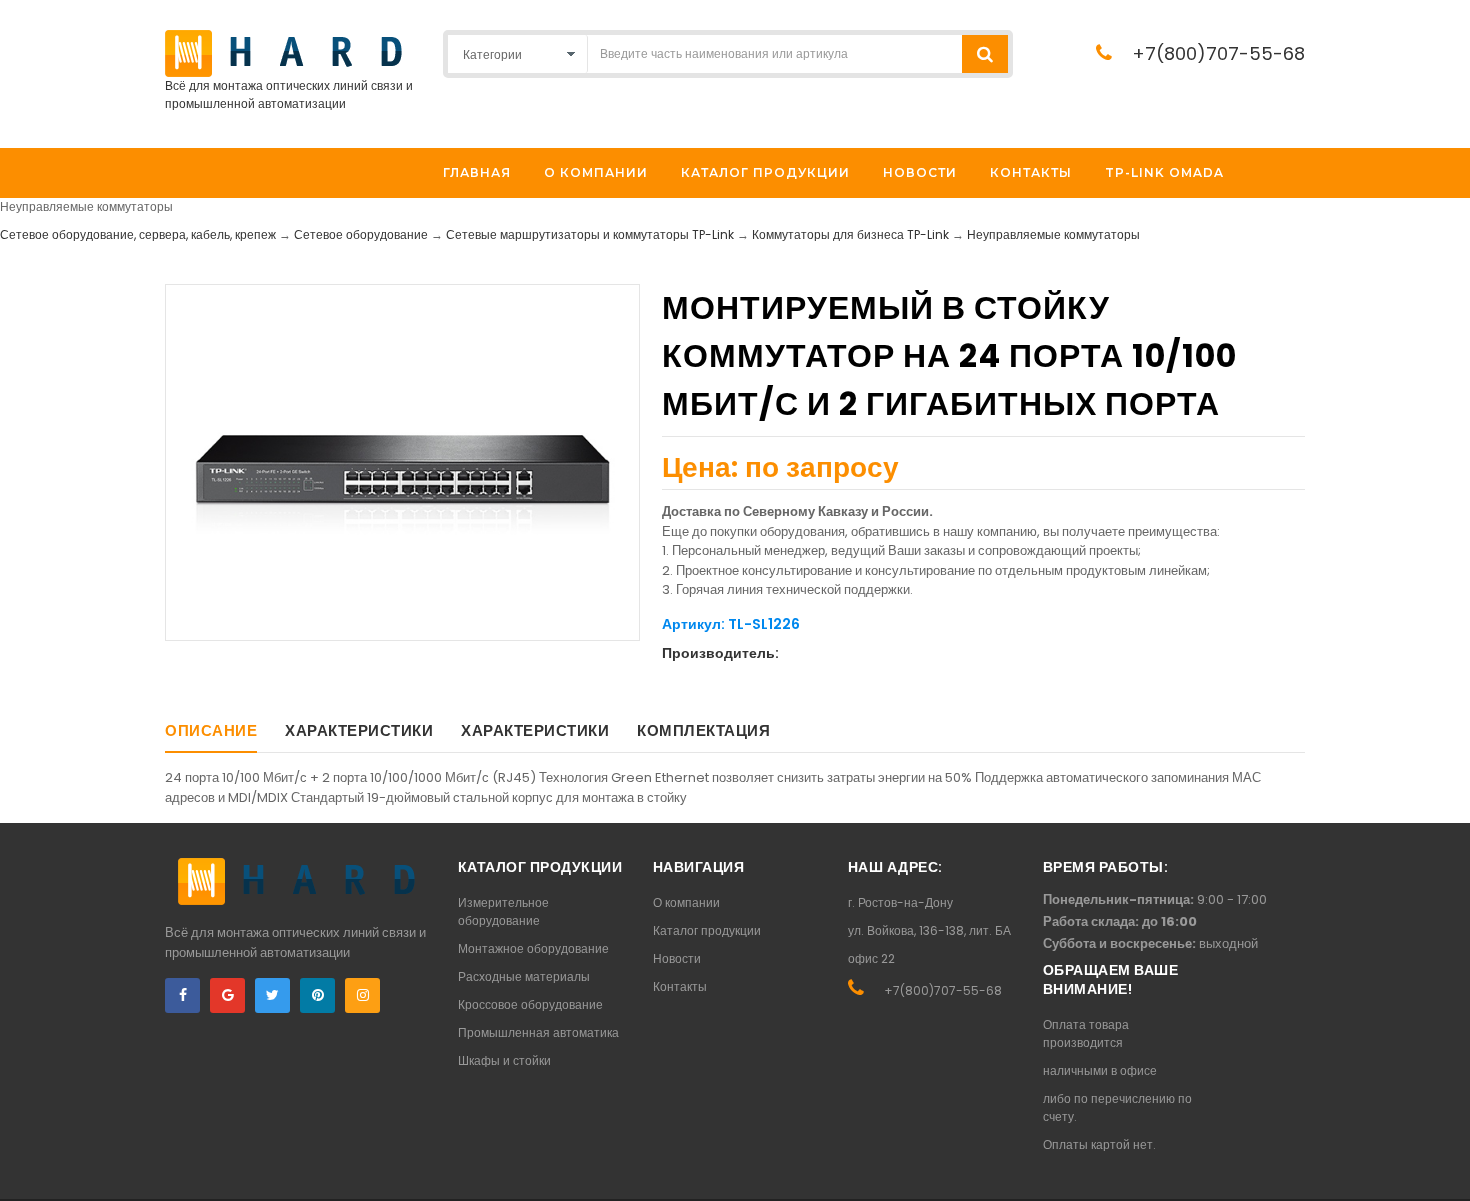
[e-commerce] (283, 52)
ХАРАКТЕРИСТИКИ (359, 730)
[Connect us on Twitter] (272, 995)
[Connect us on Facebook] (182, 995)
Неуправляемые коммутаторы (1053, 234)
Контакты (680, 986)
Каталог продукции (707, 930)
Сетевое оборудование (361, 234)
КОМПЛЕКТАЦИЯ (703, 730)
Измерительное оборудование (503, 911)
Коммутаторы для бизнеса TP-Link (850, 234)
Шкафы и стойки (504, 1060)
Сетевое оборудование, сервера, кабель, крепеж (138, 234)
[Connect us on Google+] (227, 995)
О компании (686, 902)
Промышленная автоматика (538, 1032)
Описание (211, 730)
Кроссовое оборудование (530, 1004)
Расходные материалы (524, 976)
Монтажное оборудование (533, 948)
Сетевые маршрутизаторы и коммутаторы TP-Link (590, 234)
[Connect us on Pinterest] (317, 995)
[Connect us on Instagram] (362, 995)
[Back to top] (1449, 1165)
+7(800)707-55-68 (1218, 53)
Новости (677, 958)
